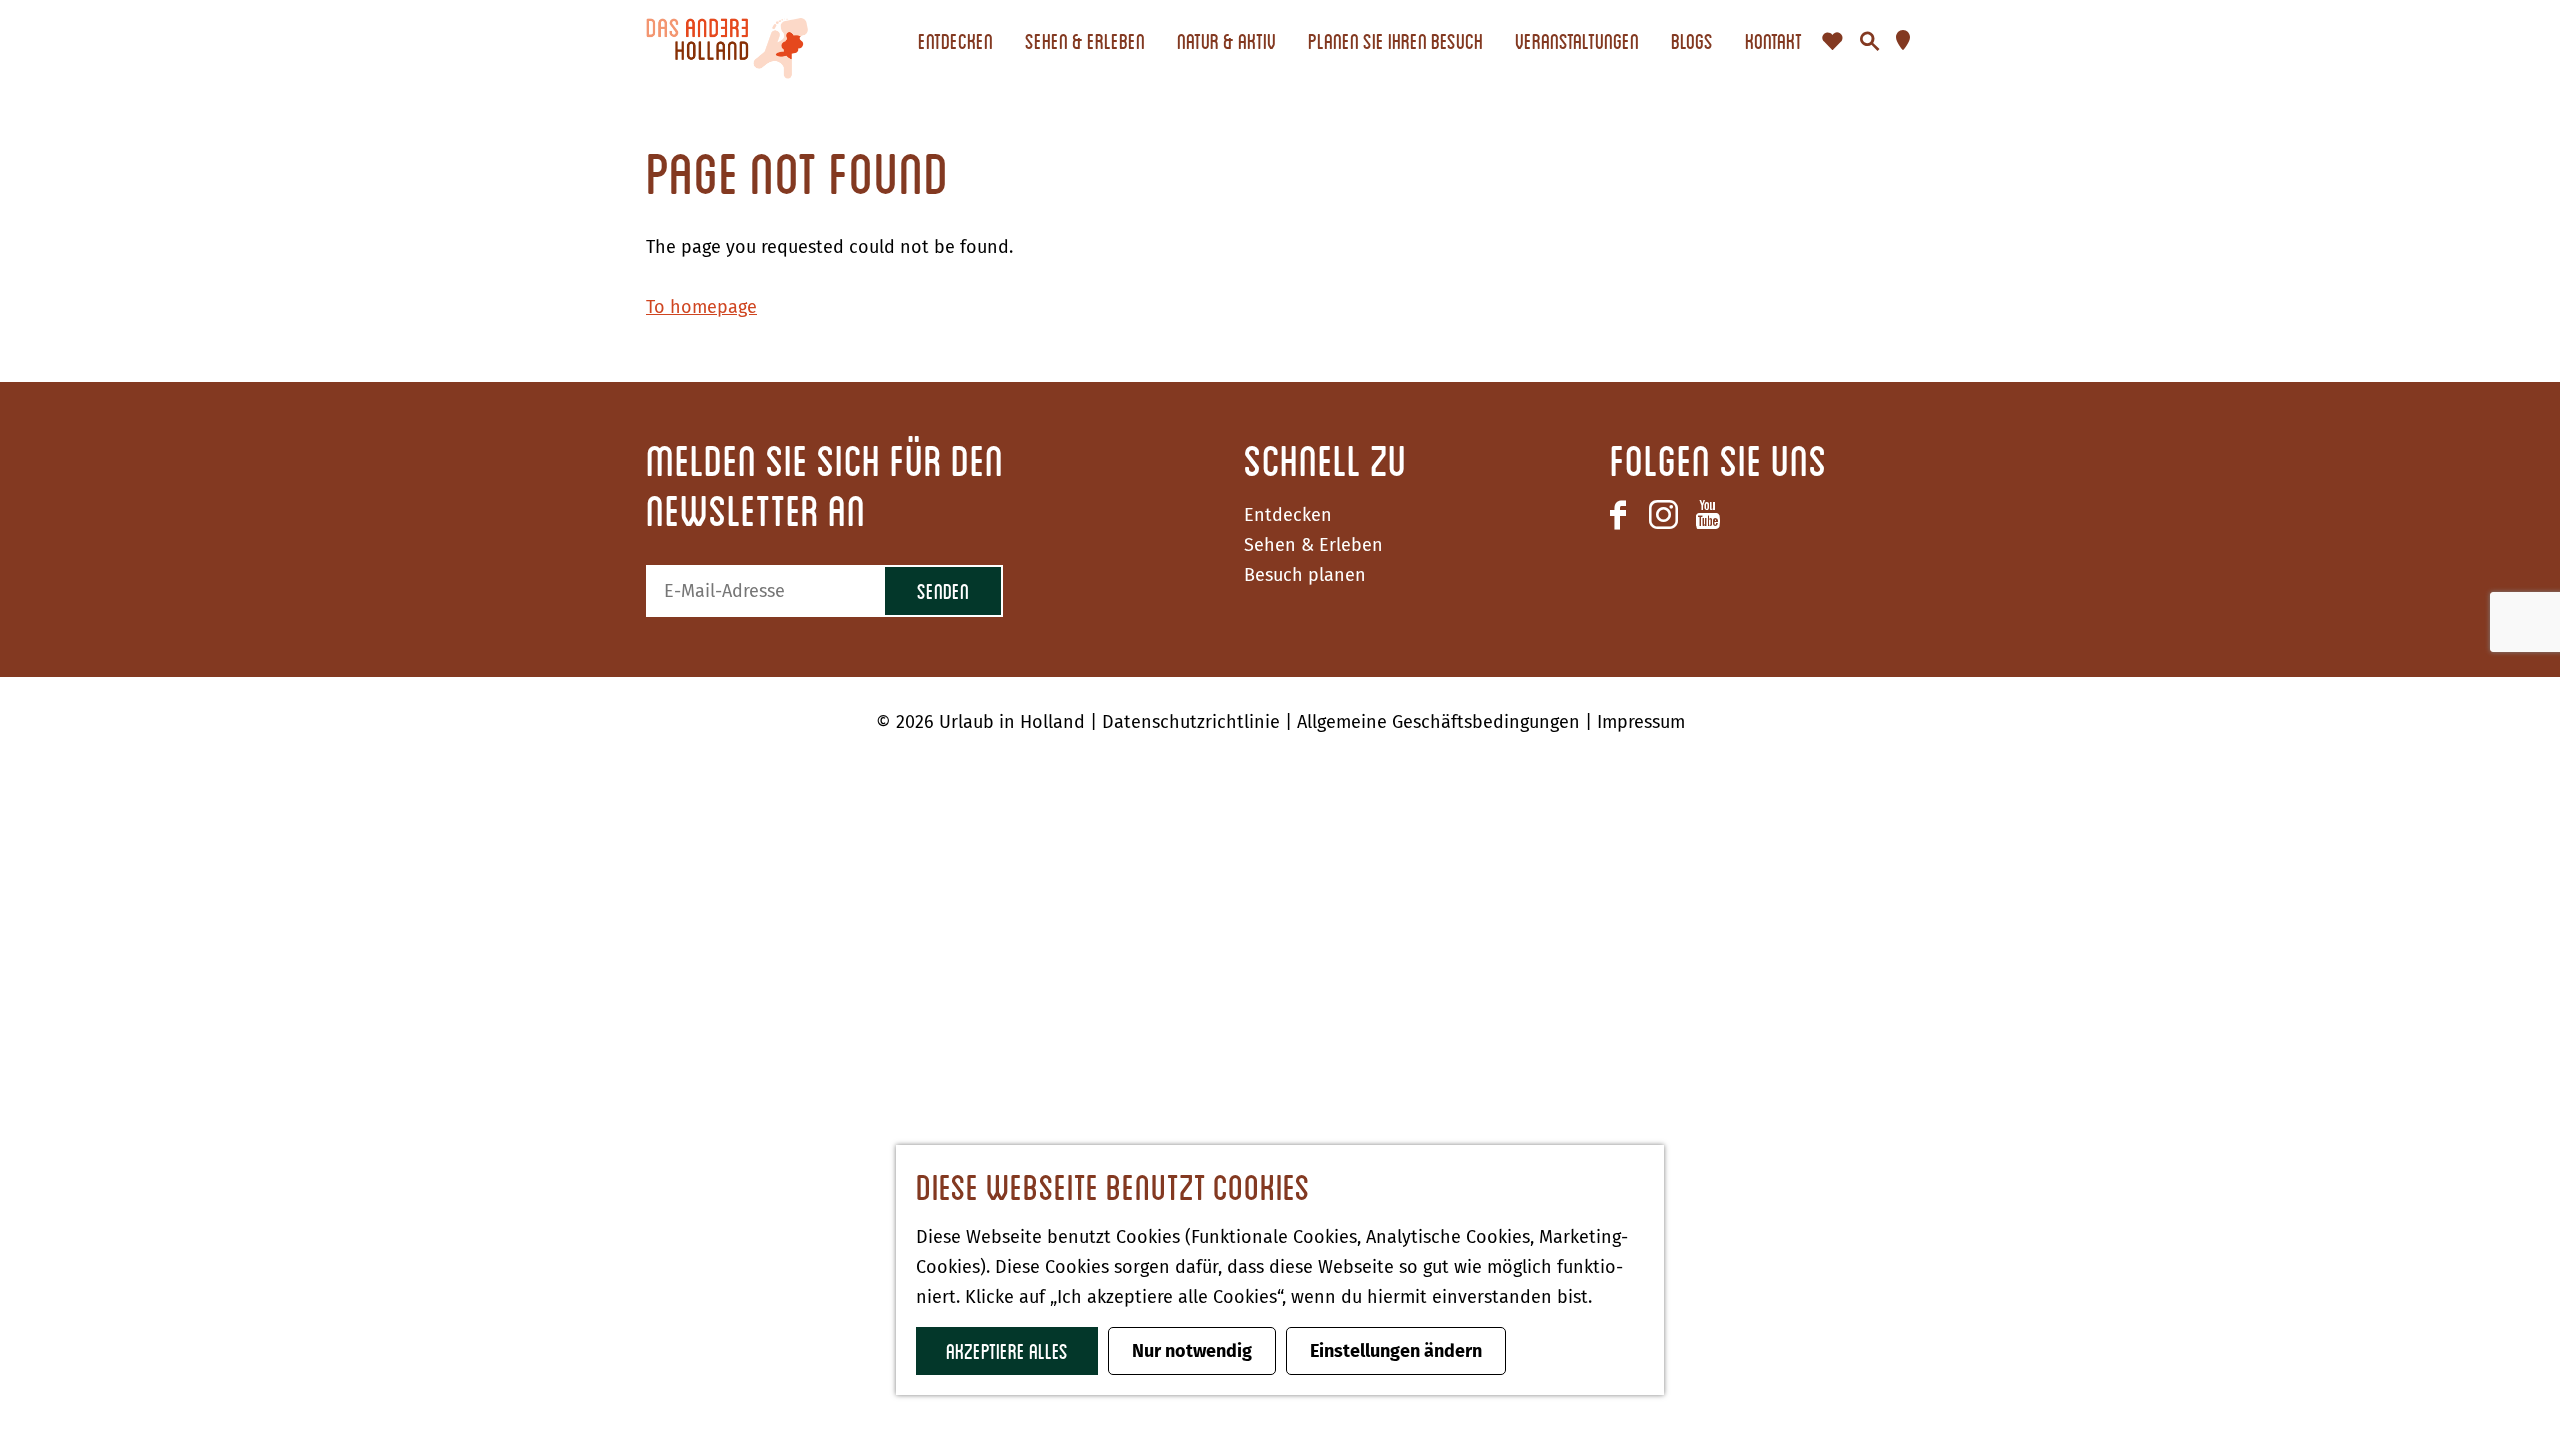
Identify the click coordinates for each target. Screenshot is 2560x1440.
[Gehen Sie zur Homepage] (727, 41)
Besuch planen (1305, 575)
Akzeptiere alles (1007, 1350)
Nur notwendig (1192, 1351)
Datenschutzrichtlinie (1193, 722)
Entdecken (1288, 515)
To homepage (701, 307)
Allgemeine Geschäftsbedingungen (1441, 722)
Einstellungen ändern (1396, 1351)
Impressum (1641, 722)
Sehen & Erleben (1313, 545)
